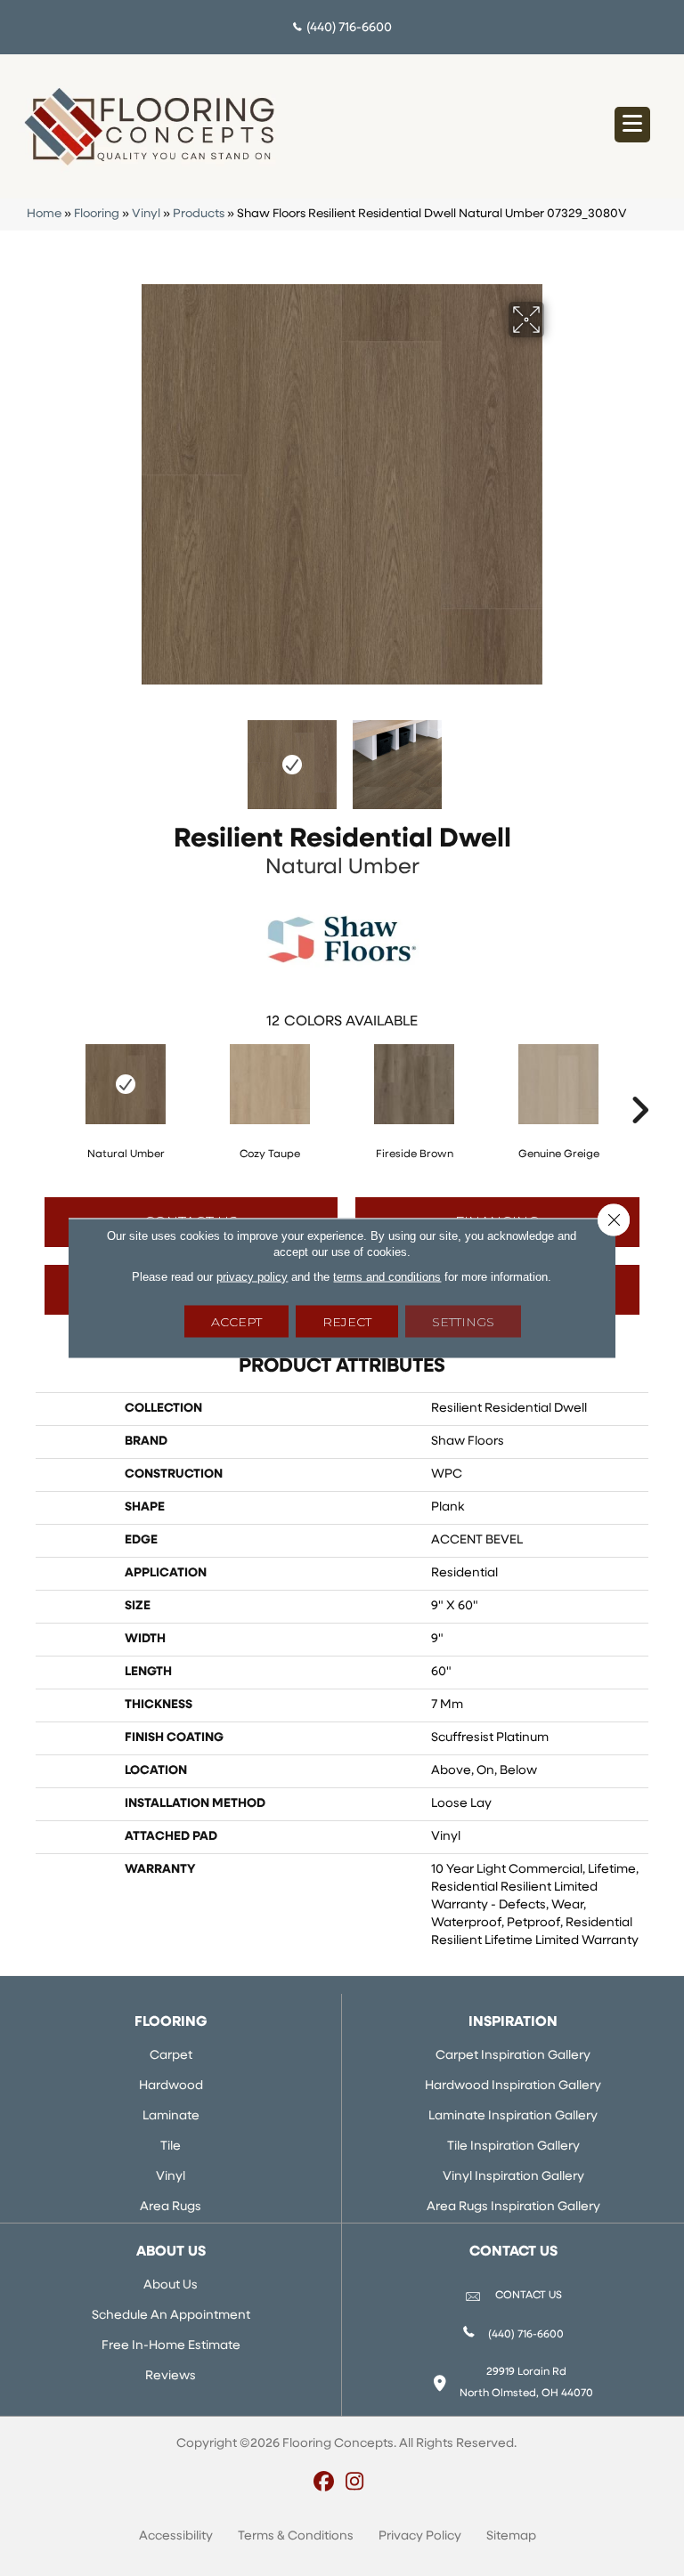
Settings (463, 1322)
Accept (236, 1322)
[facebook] (324, 2483)
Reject (347, 1322)
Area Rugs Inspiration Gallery (513, 2207)
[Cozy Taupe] (270, 1084)
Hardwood (171, 2086)
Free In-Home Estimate (171, 2346)
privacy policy (252, 1277)
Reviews (171, 2376)
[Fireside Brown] (414, 1084)
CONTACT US (529, 2296)
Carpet (171, 2056)
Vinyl (146, 214)
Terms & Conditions (296, 2536)
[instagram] (355, 2483)
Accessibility (176, 2536)
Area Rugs (171, 2207)
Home (44, 214)
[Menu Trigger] (632, 125)
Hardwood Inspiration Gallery (513, 2086)
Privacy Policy (420, 2536)
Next (556, 756)
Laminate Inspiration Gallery (513, 2116)
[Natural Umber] (126, 1084)
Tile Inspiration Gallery (513, 2147)
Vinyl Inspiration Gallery (513, 2177)
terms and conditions (387, 1277)
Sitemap (511, 2536)
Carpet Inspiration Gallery (513, 2056)
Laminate (171, 2116)
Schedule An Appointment (171, 2316)
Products (199, 214)
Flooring (97, 214)
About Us (171, 2285)
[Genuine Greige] (558, 1084)
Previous (128, 756)
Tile (171, 2147)
